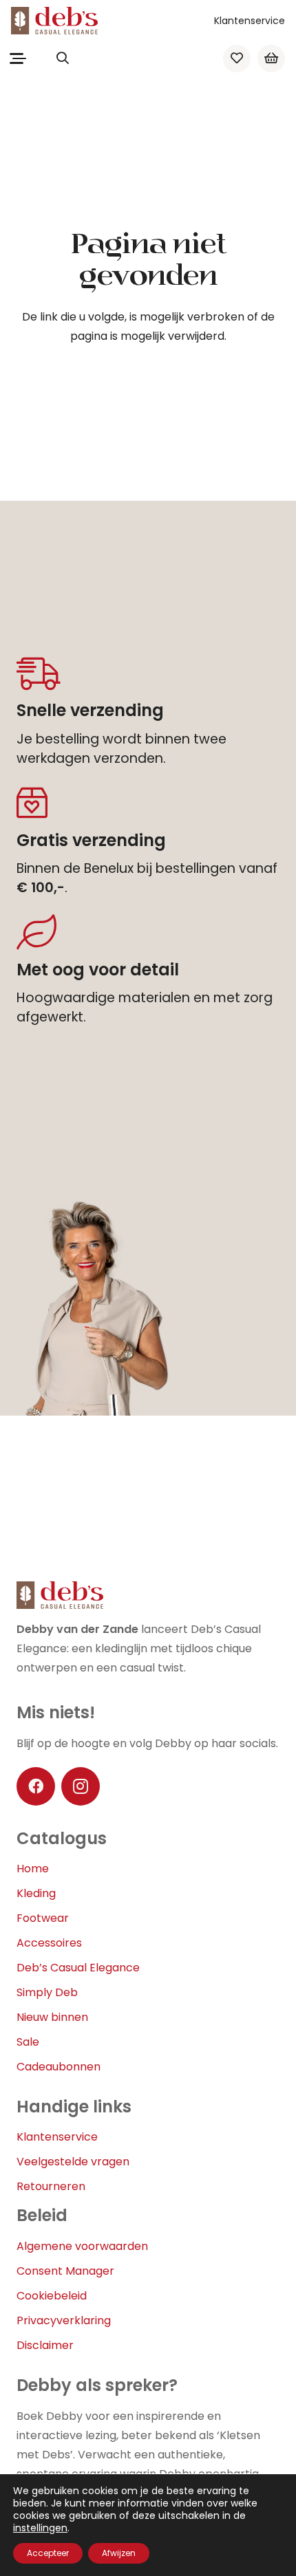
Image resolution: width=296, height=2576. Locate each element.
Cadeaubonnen (59, 2067)
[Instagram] (81, 1786)
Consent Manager (65, 2271)
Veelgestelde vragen (73, 2162)
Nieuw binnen (52, 2017)
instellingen (40, 2528)
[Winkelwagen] (271, 58)
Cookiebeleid (52, 2296)
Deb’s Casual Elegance (78, 1968)
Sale (28, 2042)
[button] (18, 58)
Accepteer (48, 2553)
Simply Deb (47, 1992)
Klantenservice (250, 21)
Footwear (43, 1918)
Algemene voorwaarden (82, 2246)
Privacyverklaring (64, 2320)
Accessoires (49, 1943)
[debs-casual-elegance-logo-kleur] (54, 21)
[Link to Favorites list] (237, 58)
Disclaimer (45, 2345)
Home (33, 1869)
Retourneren (51, 2186)
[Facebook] (36, 1786)
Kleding (36, 1893)
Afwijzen (119, 2553)
